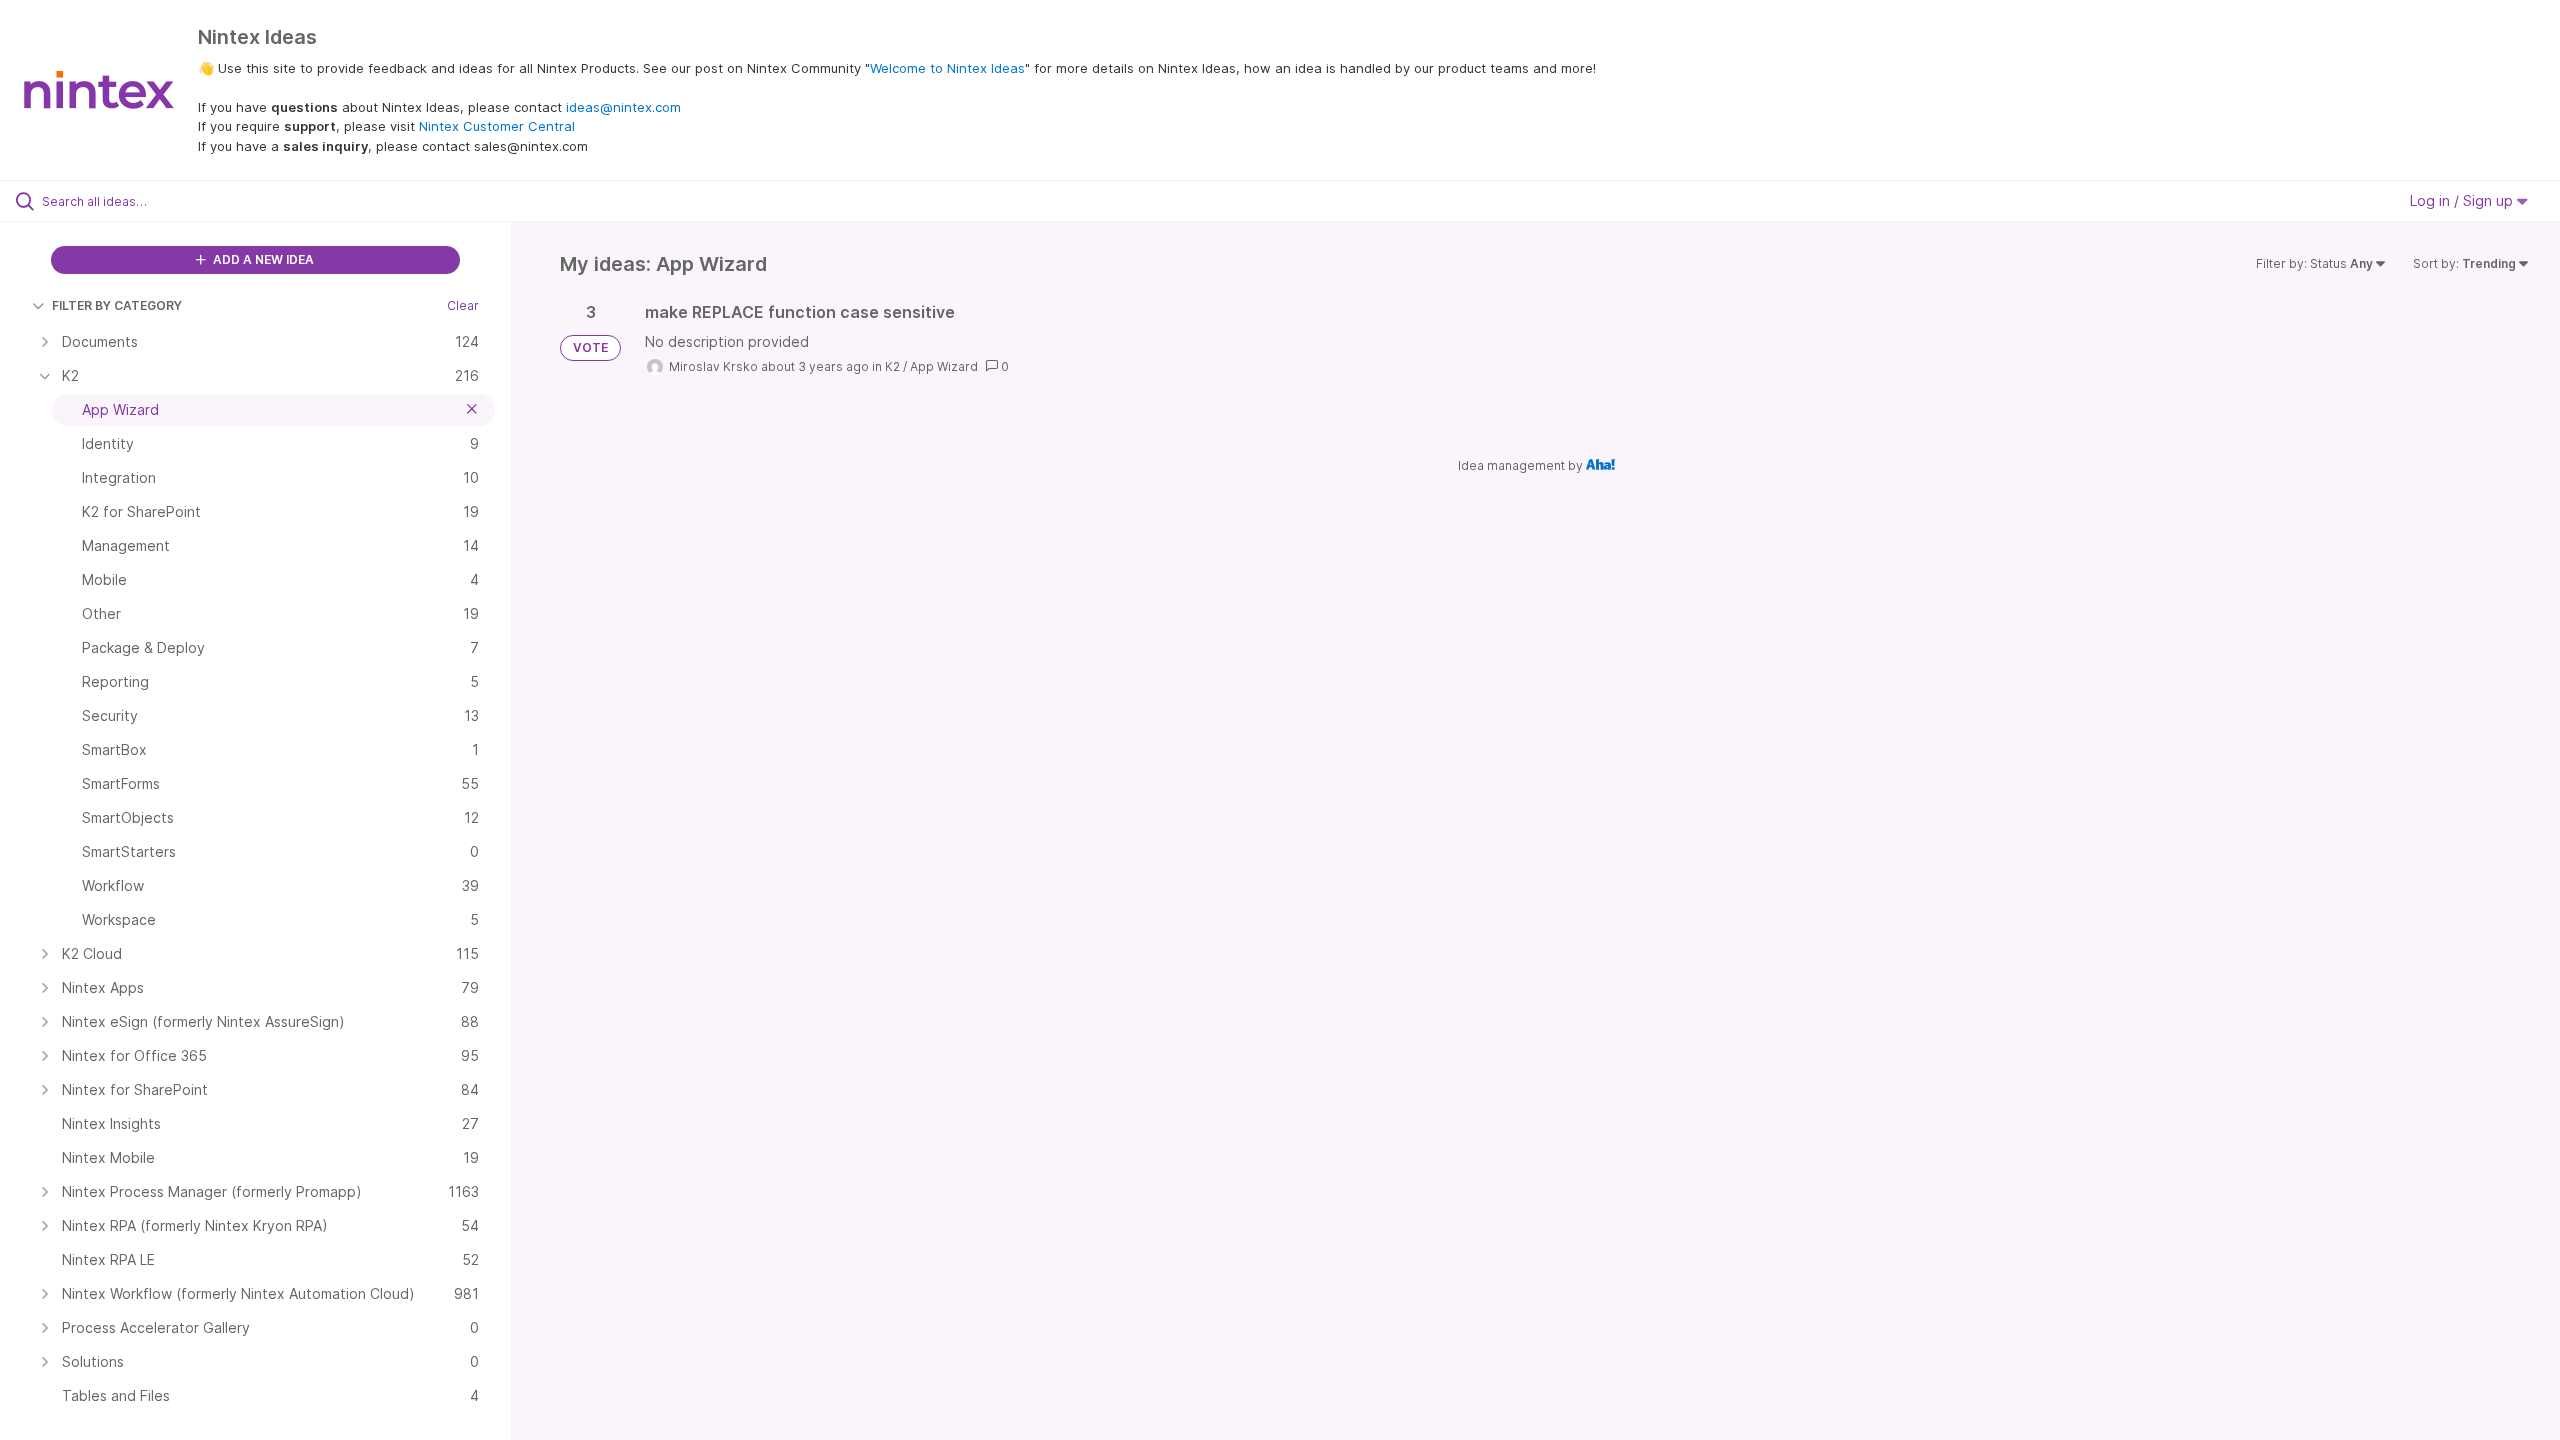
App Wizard (944, 366)
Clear (463, 305)
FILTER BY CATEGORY (117, 305)
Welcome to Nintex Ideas (947, 68)
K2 (892, 366)
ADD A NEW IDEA (262, 259)
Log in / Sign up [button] (2463, 200)
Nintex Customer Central (497, 126)
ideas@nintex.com (623, 107)
